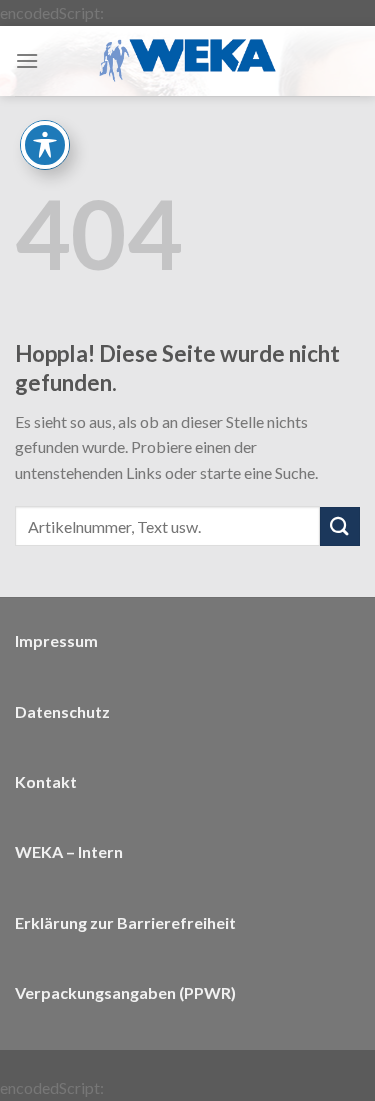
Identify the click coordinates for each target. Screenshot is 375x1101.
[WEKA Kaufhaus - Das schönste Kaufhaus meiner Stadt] (188, 60)
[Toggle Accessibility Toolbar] (45, 145)
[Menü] (27, 60)
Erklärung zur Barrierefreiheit (125, 922)
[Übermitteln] (340, 526)
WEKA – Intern (69, 851)
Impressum (56, 640)
